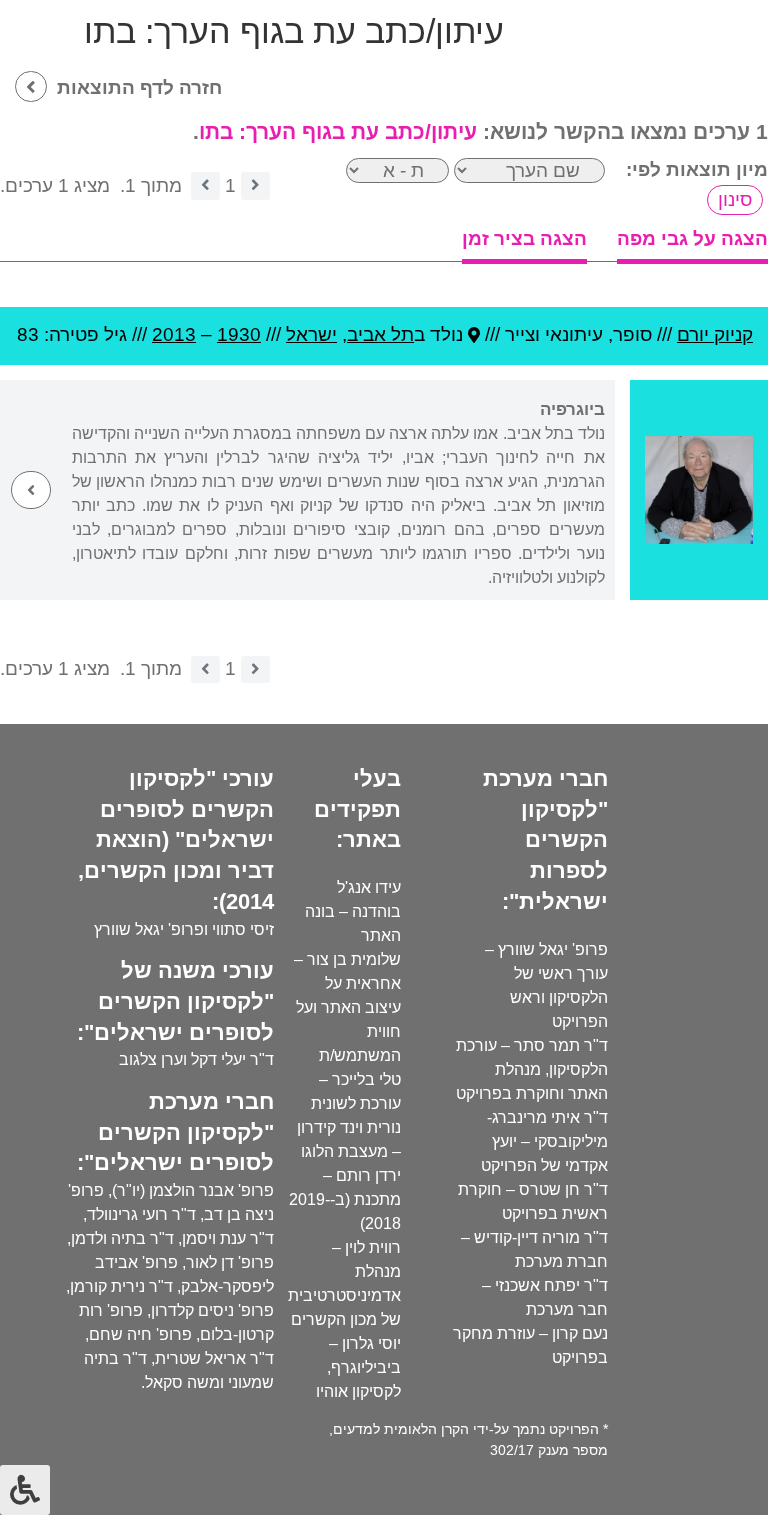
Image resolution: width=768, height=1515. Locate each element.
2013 (174, 334)
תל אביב (380, 334)
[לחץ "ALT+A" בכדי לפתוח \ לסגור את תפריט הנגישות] (25, 1490)
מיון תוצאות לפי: (697, 169)
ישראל (311, 334)
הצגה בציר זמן (524, 238)
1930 (239, 334)
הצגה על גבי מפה (692, 238)
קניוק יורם (715, 334)
